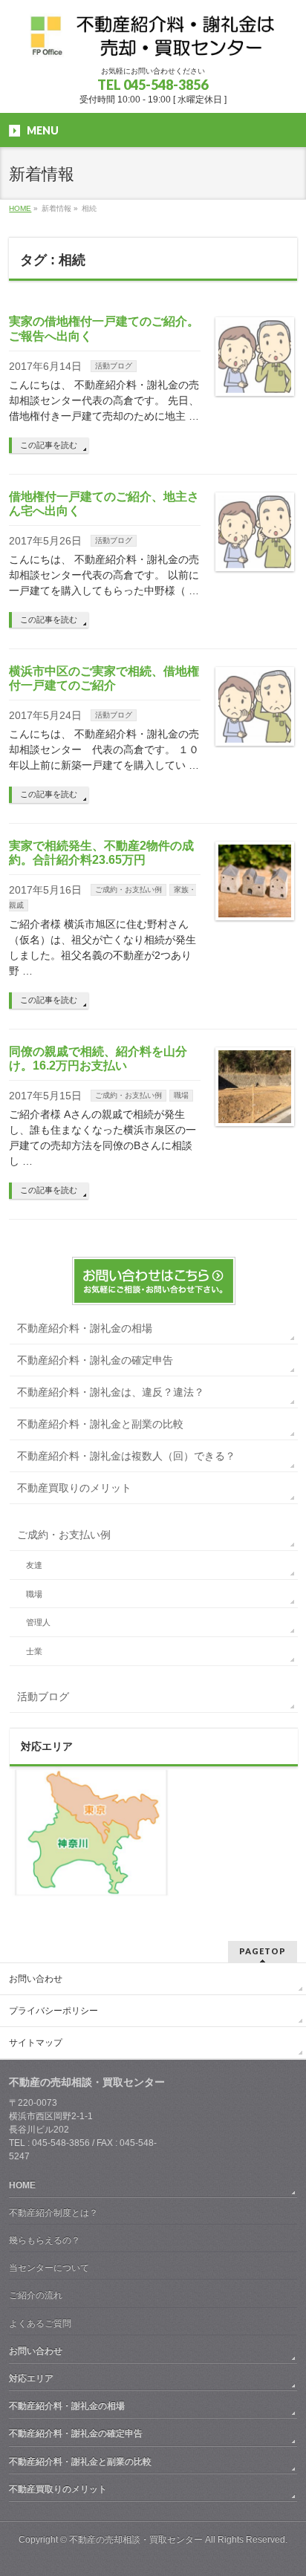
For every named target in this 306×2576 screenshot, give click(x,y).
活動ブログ (114, 366)
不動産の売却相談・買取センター (136, 2540)
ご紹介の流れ (36, 2295)
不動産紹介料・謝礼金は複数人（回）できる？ (126, 1456)
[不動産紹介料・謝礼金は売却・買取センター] (153, 41)
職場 (181, 1095)
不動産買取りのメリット (74, 1488)
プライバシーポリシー (53, 2011)
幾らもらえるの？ (45, 2240)
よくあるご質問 (40, 2323)
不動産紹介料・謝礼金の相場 (85, 1328)
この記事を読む (49, 445)
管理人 (38, 1622)
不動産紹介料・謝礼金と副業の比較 (100, 1424)
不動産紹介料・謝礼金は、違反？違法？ (111, 1392)
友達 (34, 1565)
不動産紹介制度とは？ (53, 2213)
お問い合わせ (36, 1979)
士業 (34, 1651)
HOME (22, 2185)
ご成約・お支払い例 (128, 889)
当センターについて (49, 2268)
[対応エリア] (91, 1897)
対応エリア (31, 2378)
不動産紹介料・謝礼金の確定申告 (95, 1360)
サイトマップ (36, 2043)
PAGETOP (263, 1951)
